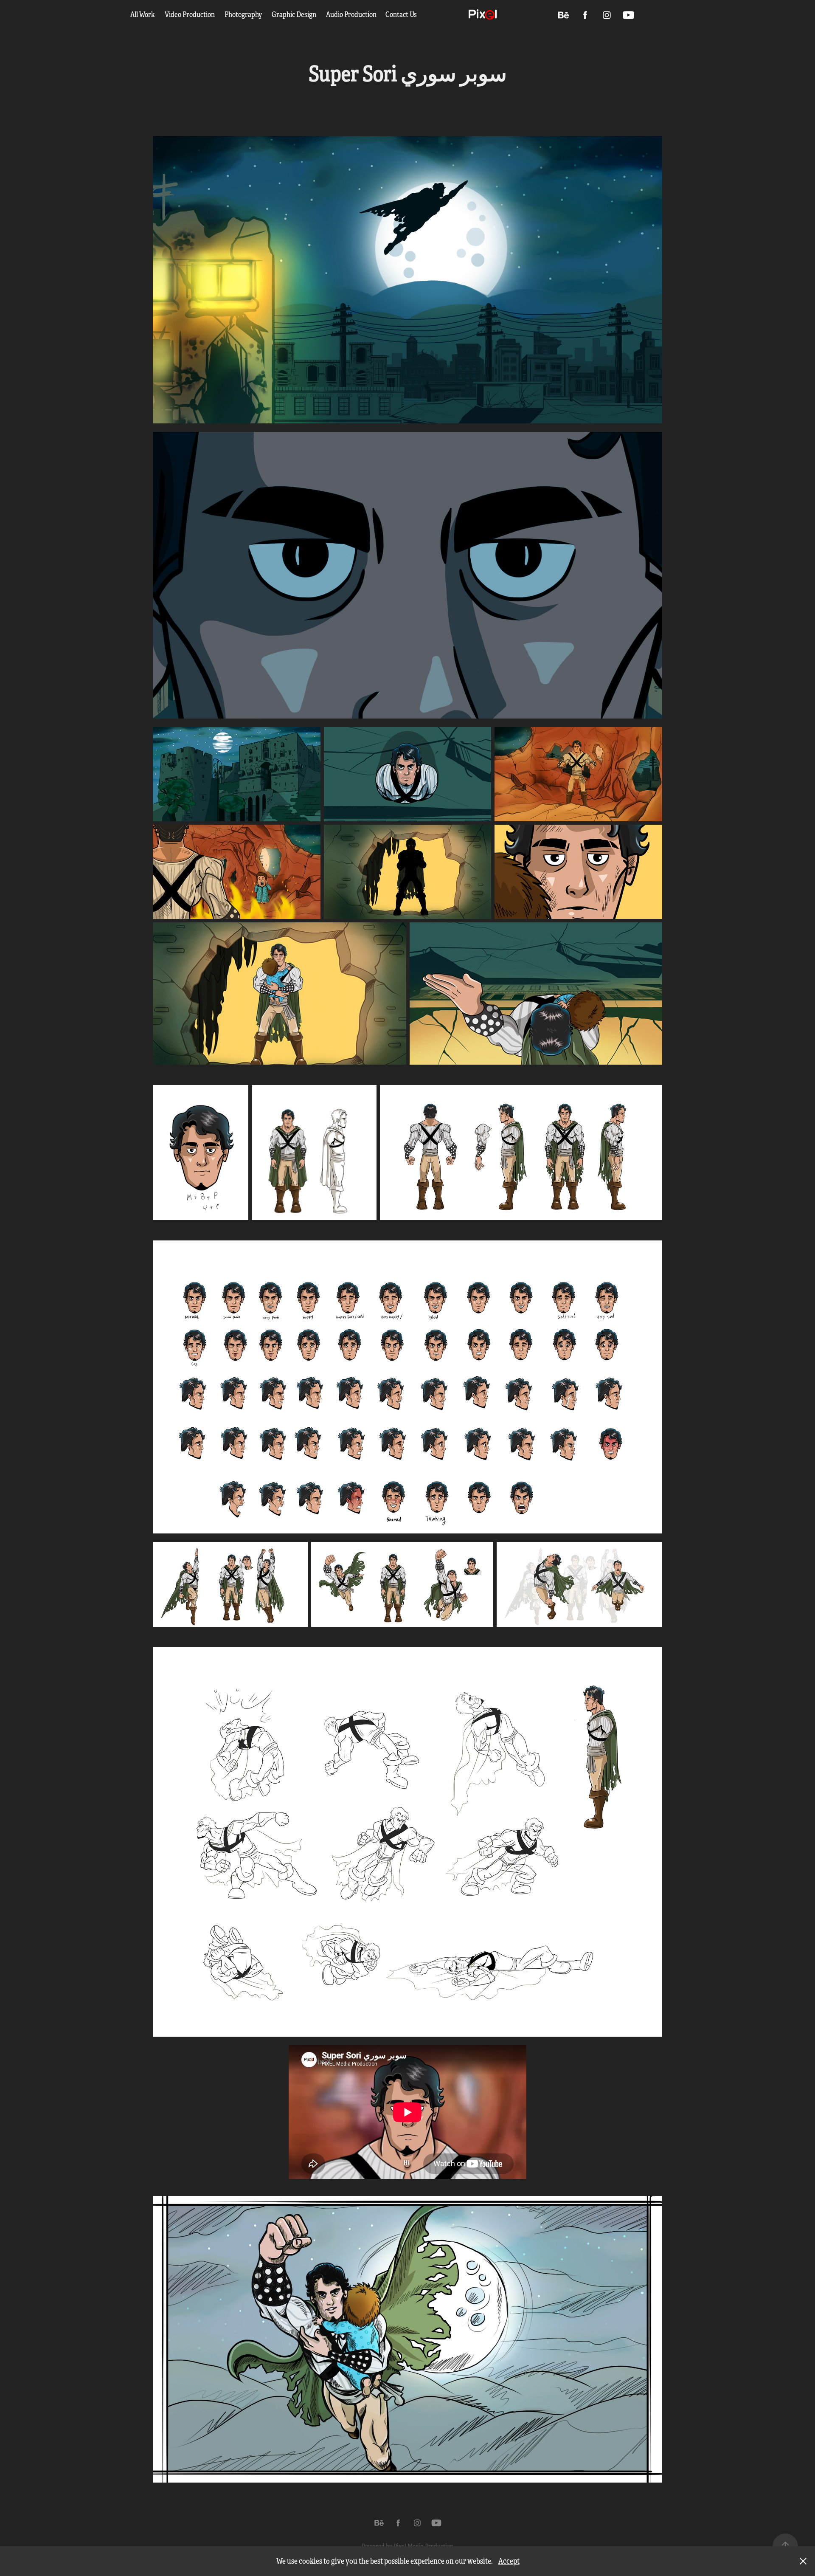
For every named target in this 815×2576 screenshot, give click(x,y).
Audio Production (351, 15)
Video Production (190, 15)
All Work (143, 15)
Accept (509, 2561)
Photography (243, 15)
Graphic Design (294, 15)
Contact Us (401, 15)
